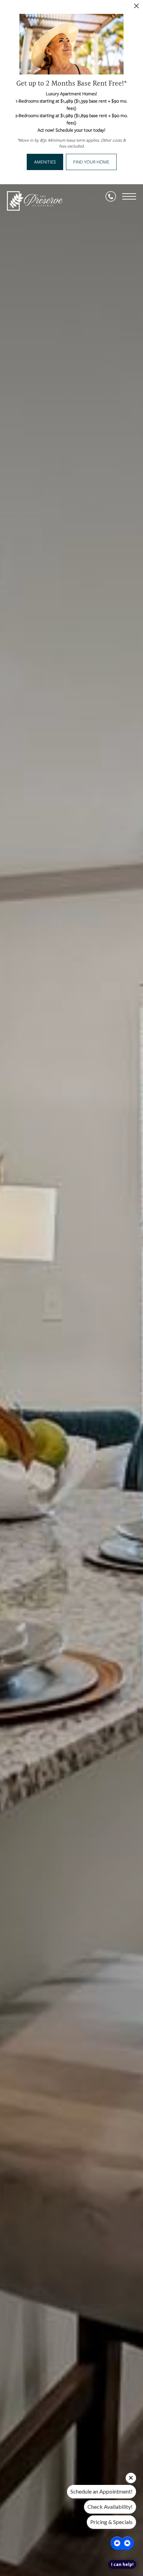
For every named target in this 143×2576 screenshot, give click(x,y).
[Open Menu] (129, 196)
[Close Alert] (136, 8)
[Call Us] (111, 196)
